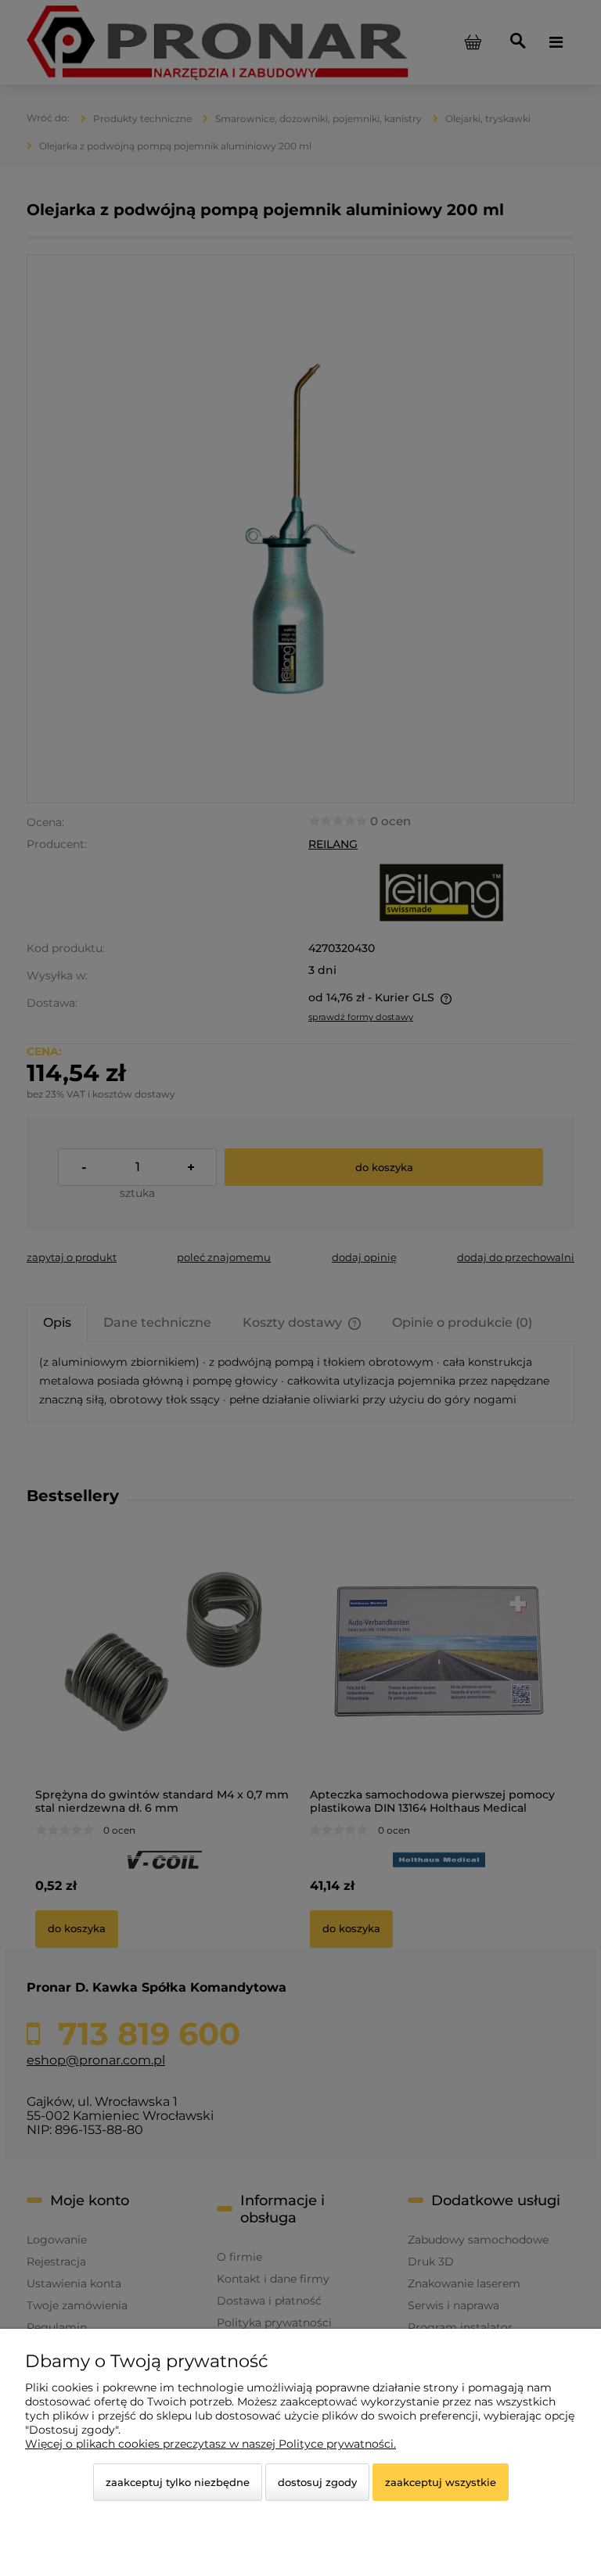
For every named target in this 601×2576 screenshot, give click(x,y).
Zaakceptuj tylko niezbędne (178, 2482)
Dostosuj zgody (317, 2482)
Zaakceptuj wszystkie (441, 2482)
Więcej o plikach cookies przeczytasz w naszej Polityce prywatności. (211, 2444)
